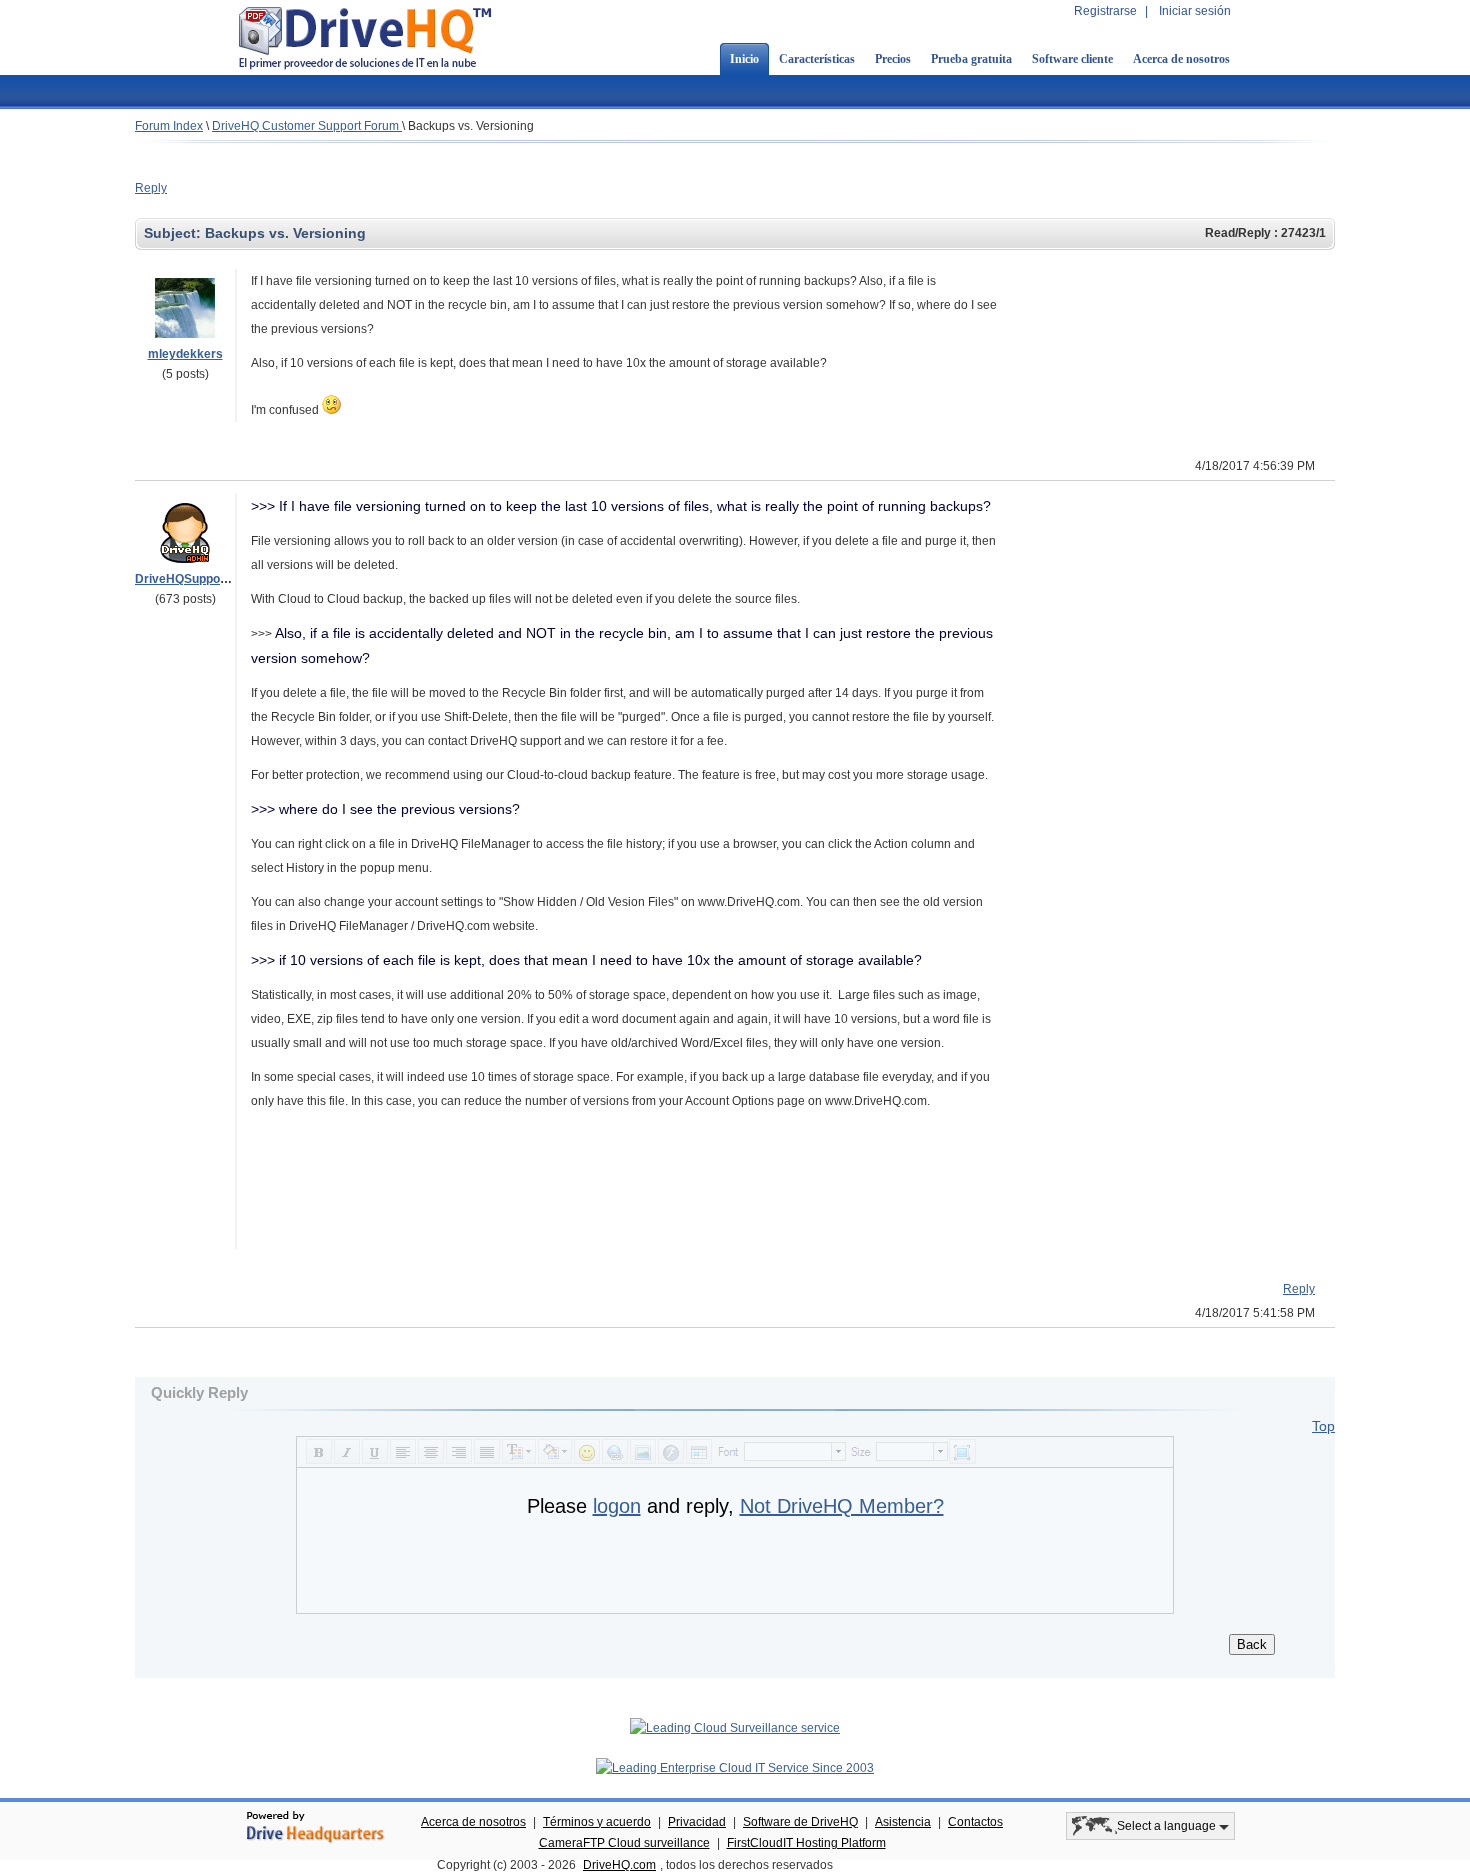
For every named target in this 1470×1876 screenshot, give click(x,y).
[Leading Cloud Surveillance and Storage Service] (735, 1728)
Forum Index (169, 126)
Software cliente (1072, 59)
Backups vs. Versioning (471, 126)
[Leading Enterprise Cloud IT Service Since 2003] (735, 1768)
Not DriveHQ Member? (842, 1506)
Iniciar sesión (1195, 11)
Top (1323, 1426)
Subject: (174, 233)
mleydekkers (185, 354)
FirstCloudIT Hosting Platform (806, 1843)
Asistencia (903, 1822)
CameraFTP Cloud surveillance (624, 1843)
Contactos (975, 1822)
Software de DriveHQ (800, 1822)
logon (617, 1506)
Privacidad (697, 1822)
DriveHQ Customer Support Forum (307, 126)
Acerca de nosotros (1181, 59)
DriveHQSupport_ (185, 579)
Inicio (744, 59)
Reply (151, 188)
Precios (893, 59)
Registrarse (1105, 11)
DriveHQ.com (619, 1865)
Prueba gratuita (971, 59)
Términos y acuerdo (597, 1822)
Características (817, 59)
